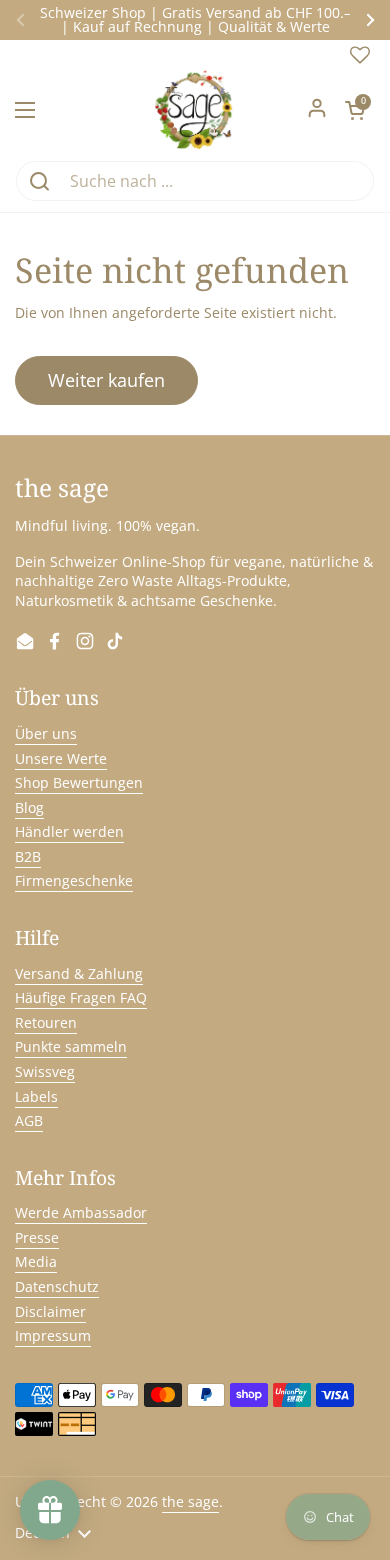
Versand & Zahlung (79, 973)
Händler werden (69, 831)
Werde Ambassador (81, 1212)
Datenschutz (57, 1286)
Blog (29, 807)
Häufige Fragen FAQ (81, 997)
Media (36, 1261)
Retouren (46, 1022)
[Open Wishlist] (360, 59)
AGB (29, 1120)
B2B (28, 856)
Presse (37, 1237)
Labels (36, 1096)
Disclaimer (50, 1311)
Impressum (53, 1335)
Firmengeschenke (74, 880)
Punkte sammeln (71, 1046)
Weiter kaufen (106, 380)
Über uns (46, 733)
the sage (190, 1501)
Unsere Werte (61, 758)
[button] (355, 110)
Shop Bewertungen (79, 782)
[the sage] (195, 110)
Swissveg (45, 1071)
